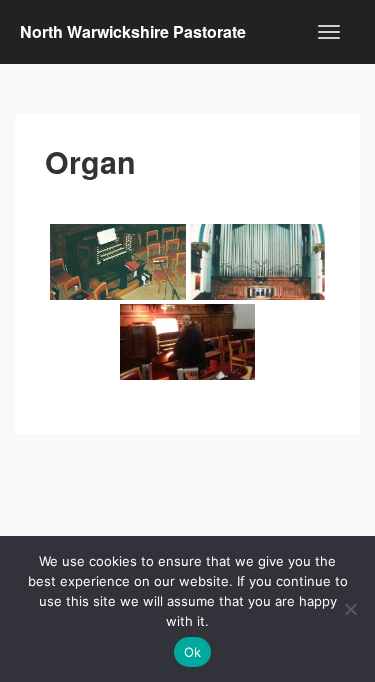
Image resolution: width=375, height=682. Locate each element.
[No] (350, 609)
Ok (193, 652)
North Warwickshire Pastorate (133, 31)
